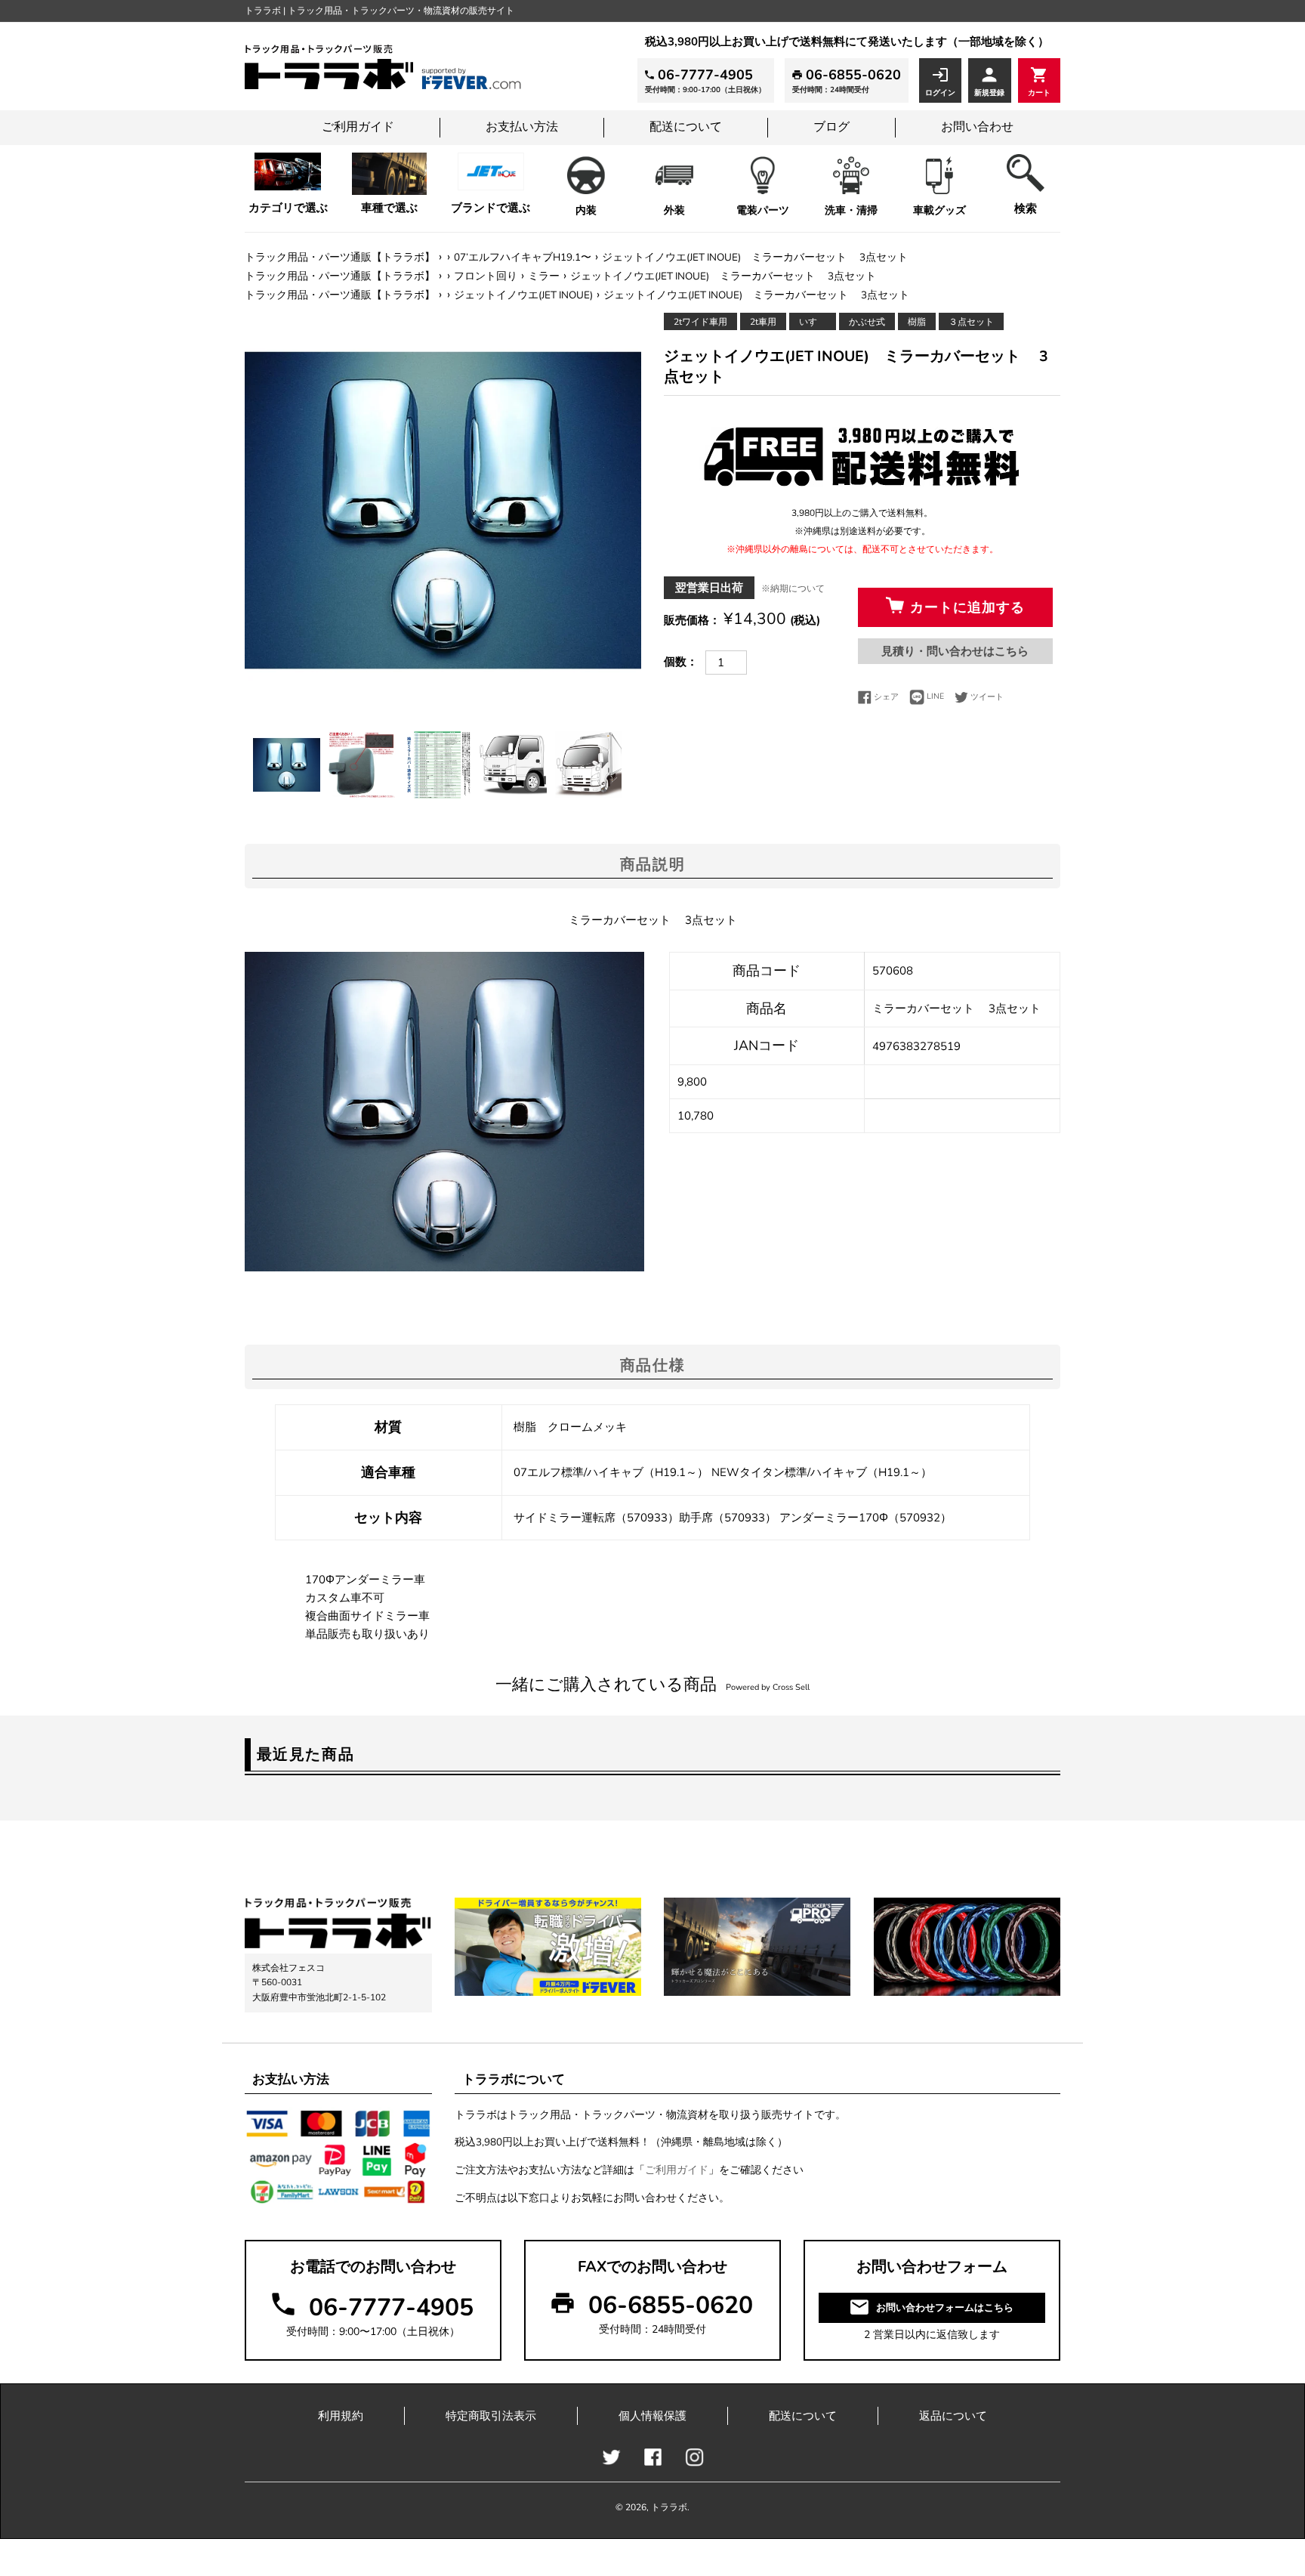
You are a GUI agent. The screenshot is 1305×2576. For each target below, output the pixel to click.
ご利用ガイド (358, 127)
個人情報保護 (652, 2416)
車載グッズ (939, 210)
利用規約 (341, 2416)
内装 (586, 210)
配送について (686, 127)
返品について (953, 2416)
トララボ (669, 2507)
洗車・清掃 (851, 210)
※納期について (793, 588)
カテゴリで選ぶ (288, 208)
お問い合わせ (977, 127)
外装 (674, 210)
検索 (1026, 208)
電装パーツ (763, 210)
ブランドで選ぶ (491, 208)
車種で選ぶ (389, 208)
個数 (675, 662)
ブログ (831, 127)
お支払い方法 (522, 127)
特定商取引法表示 (491, 2416)
